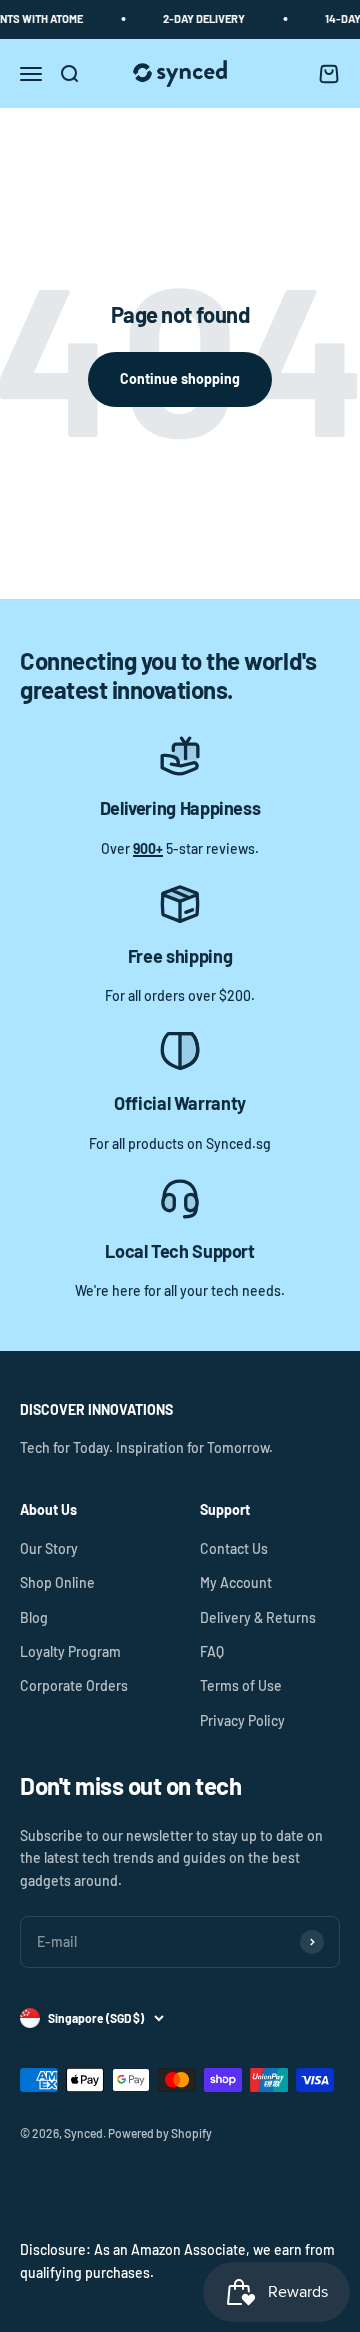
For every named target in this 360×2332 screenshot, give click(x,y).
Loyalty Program (70, 1651)
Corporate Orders (74, 1685)
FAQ (212, 1651)
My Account (236, 1582)
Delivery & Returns (258, 1617)
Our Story (49, 1548)
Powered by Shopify (160, 2133)
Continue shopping (180, 378)
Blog (34, 1617)
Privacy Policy (242, 1720)
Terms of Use (241, 1685)
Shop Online (57, 1582)
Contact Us (234, 1548)
